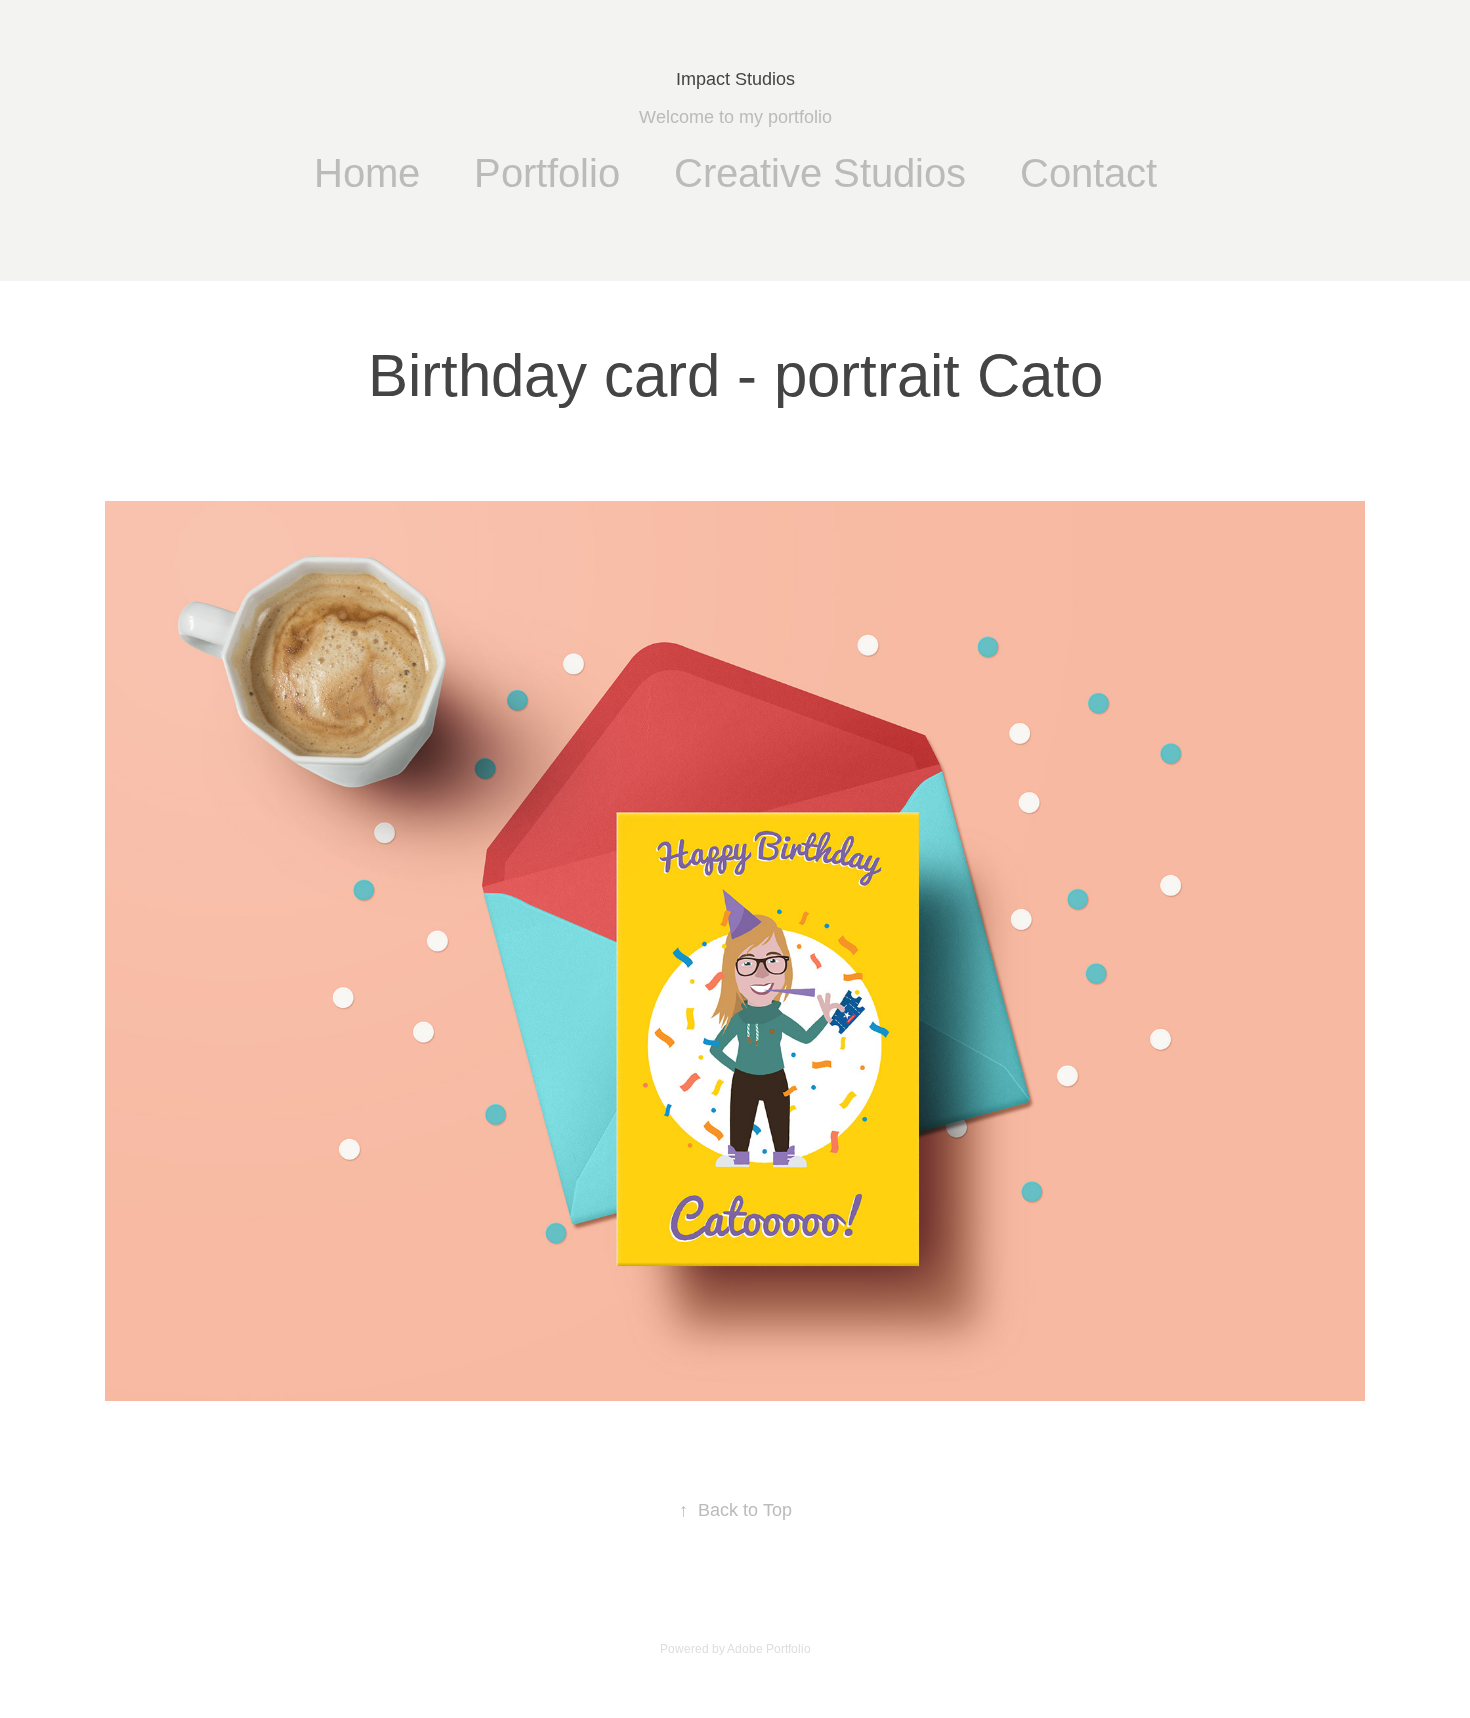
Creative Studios (820, 173)
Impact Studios (735, 79)
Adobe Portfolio (769, 1649)
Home (367, 173)
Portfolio (547, 173)
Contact (1088, 173)
